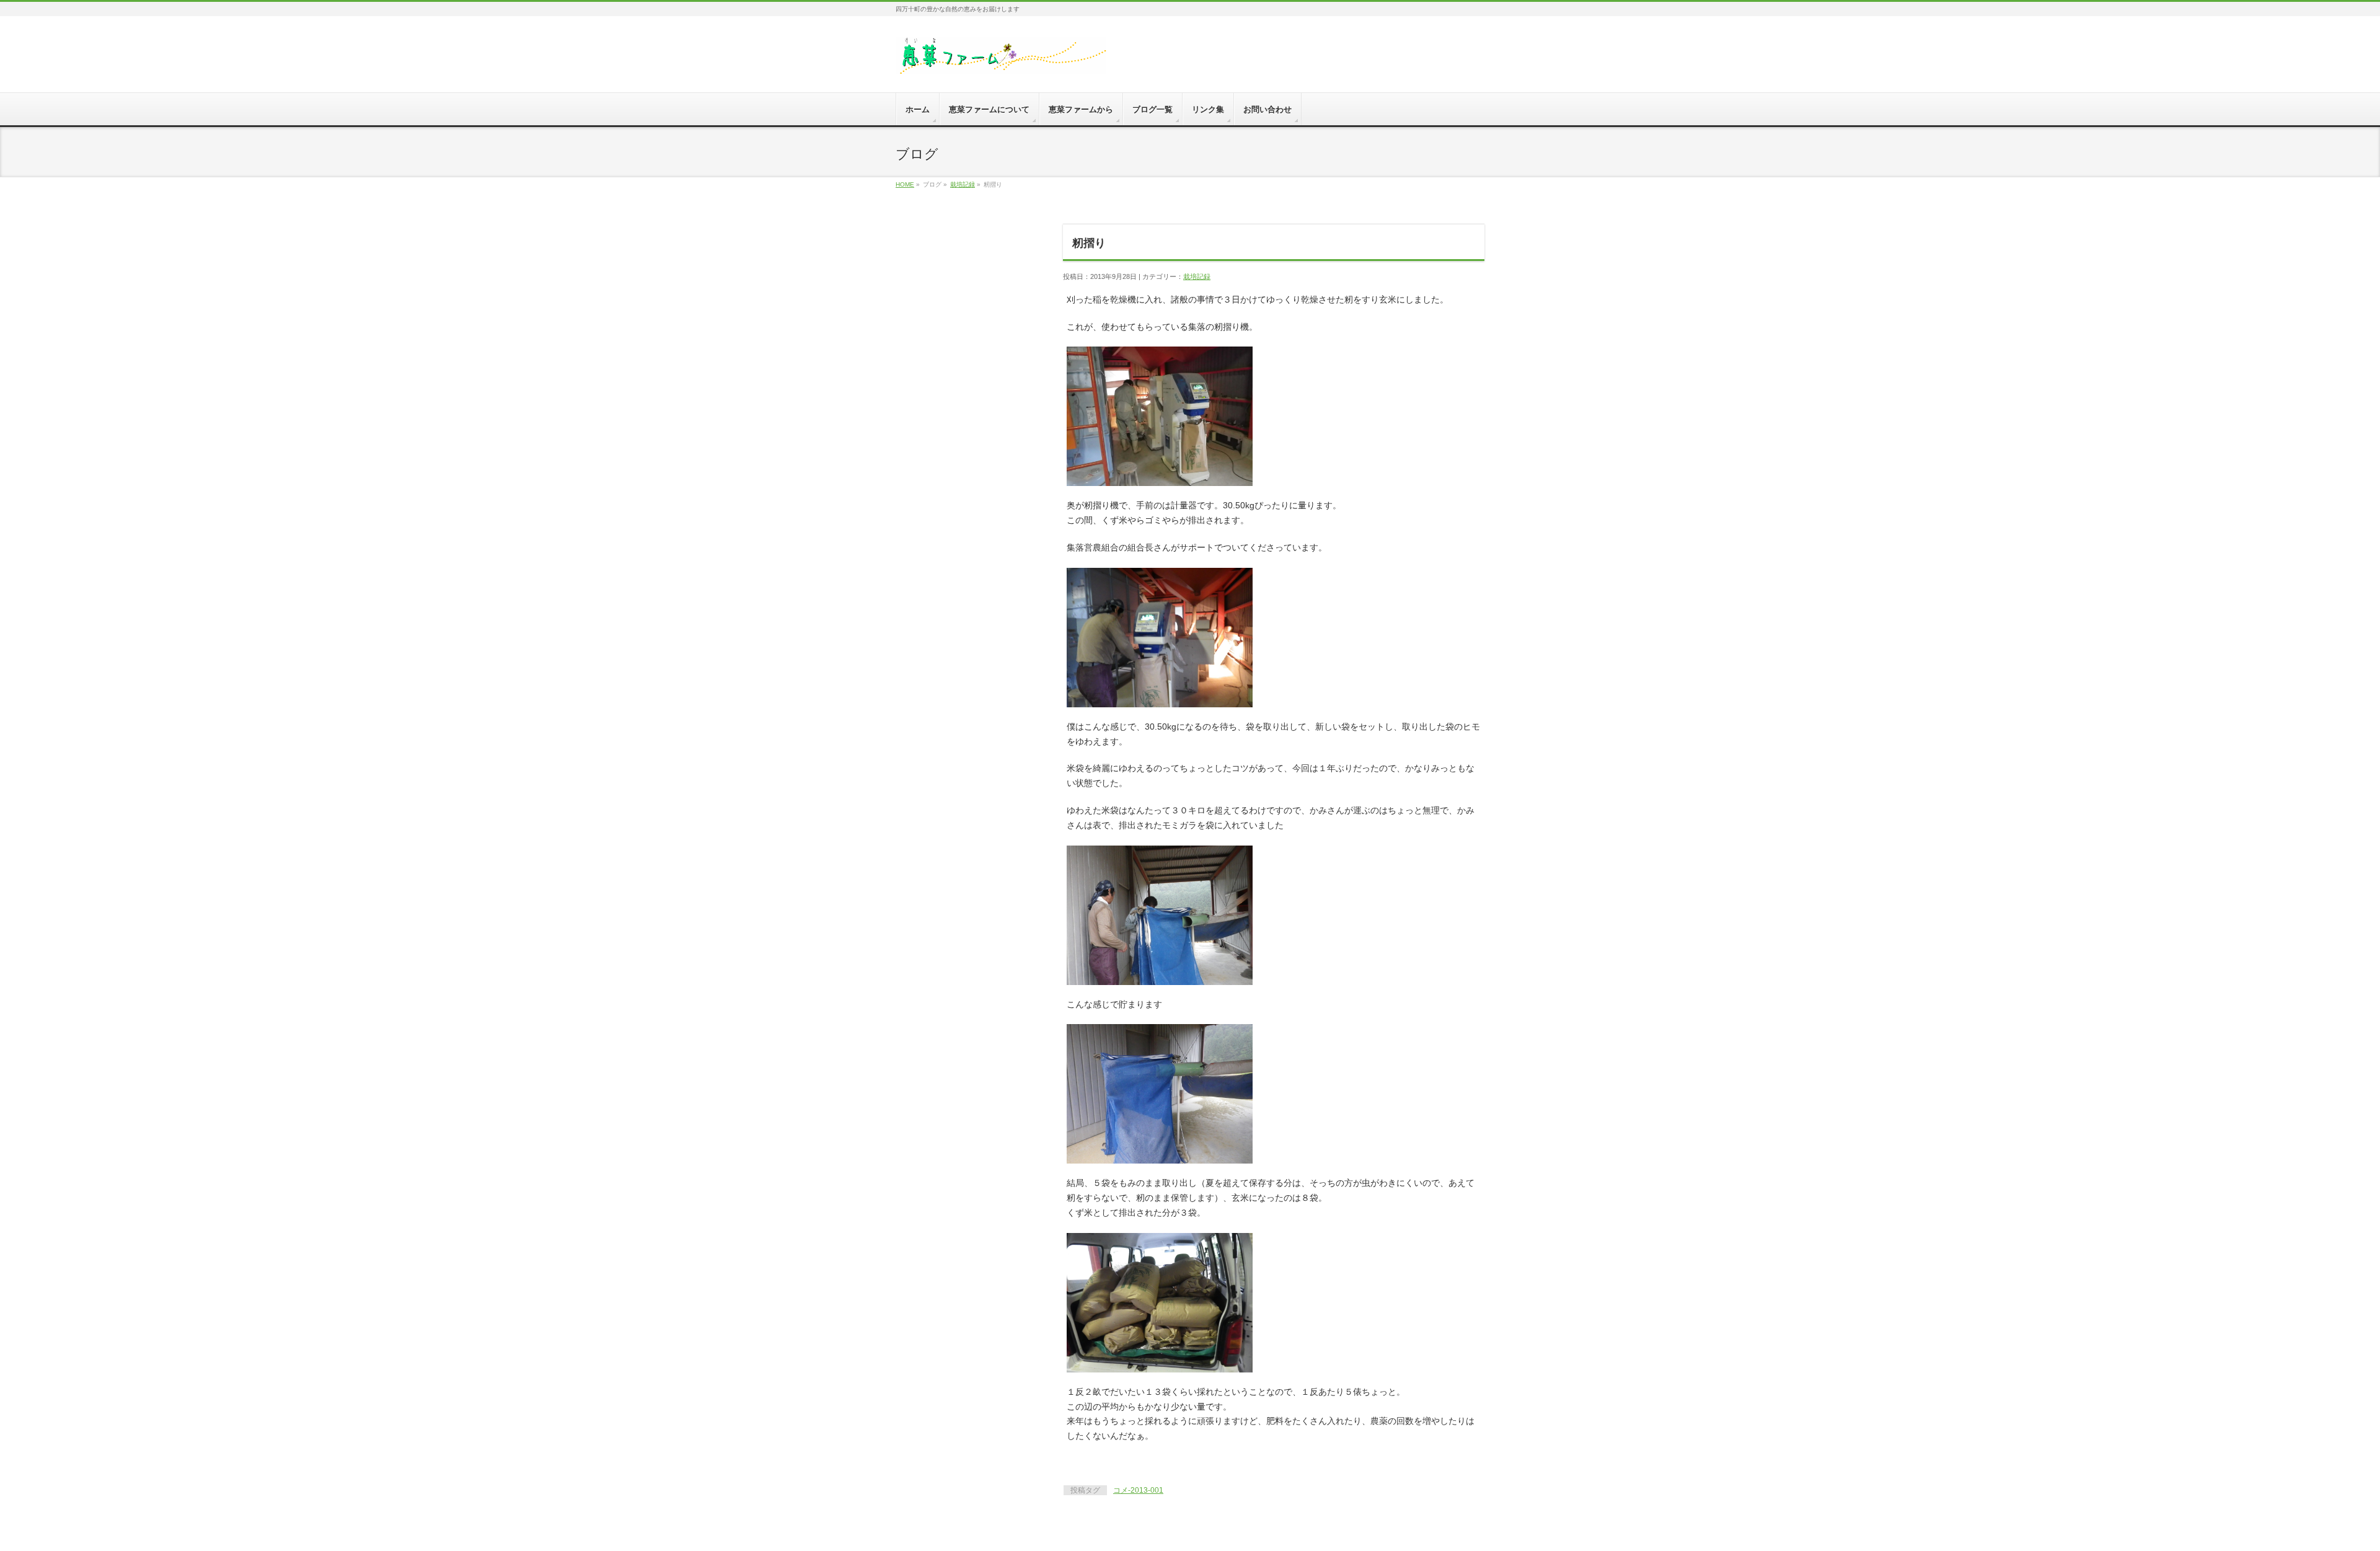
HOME (905, 184)
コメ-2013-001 (1138, 1490)
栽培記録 (963, 184)
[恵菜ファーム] (1001, 60)
